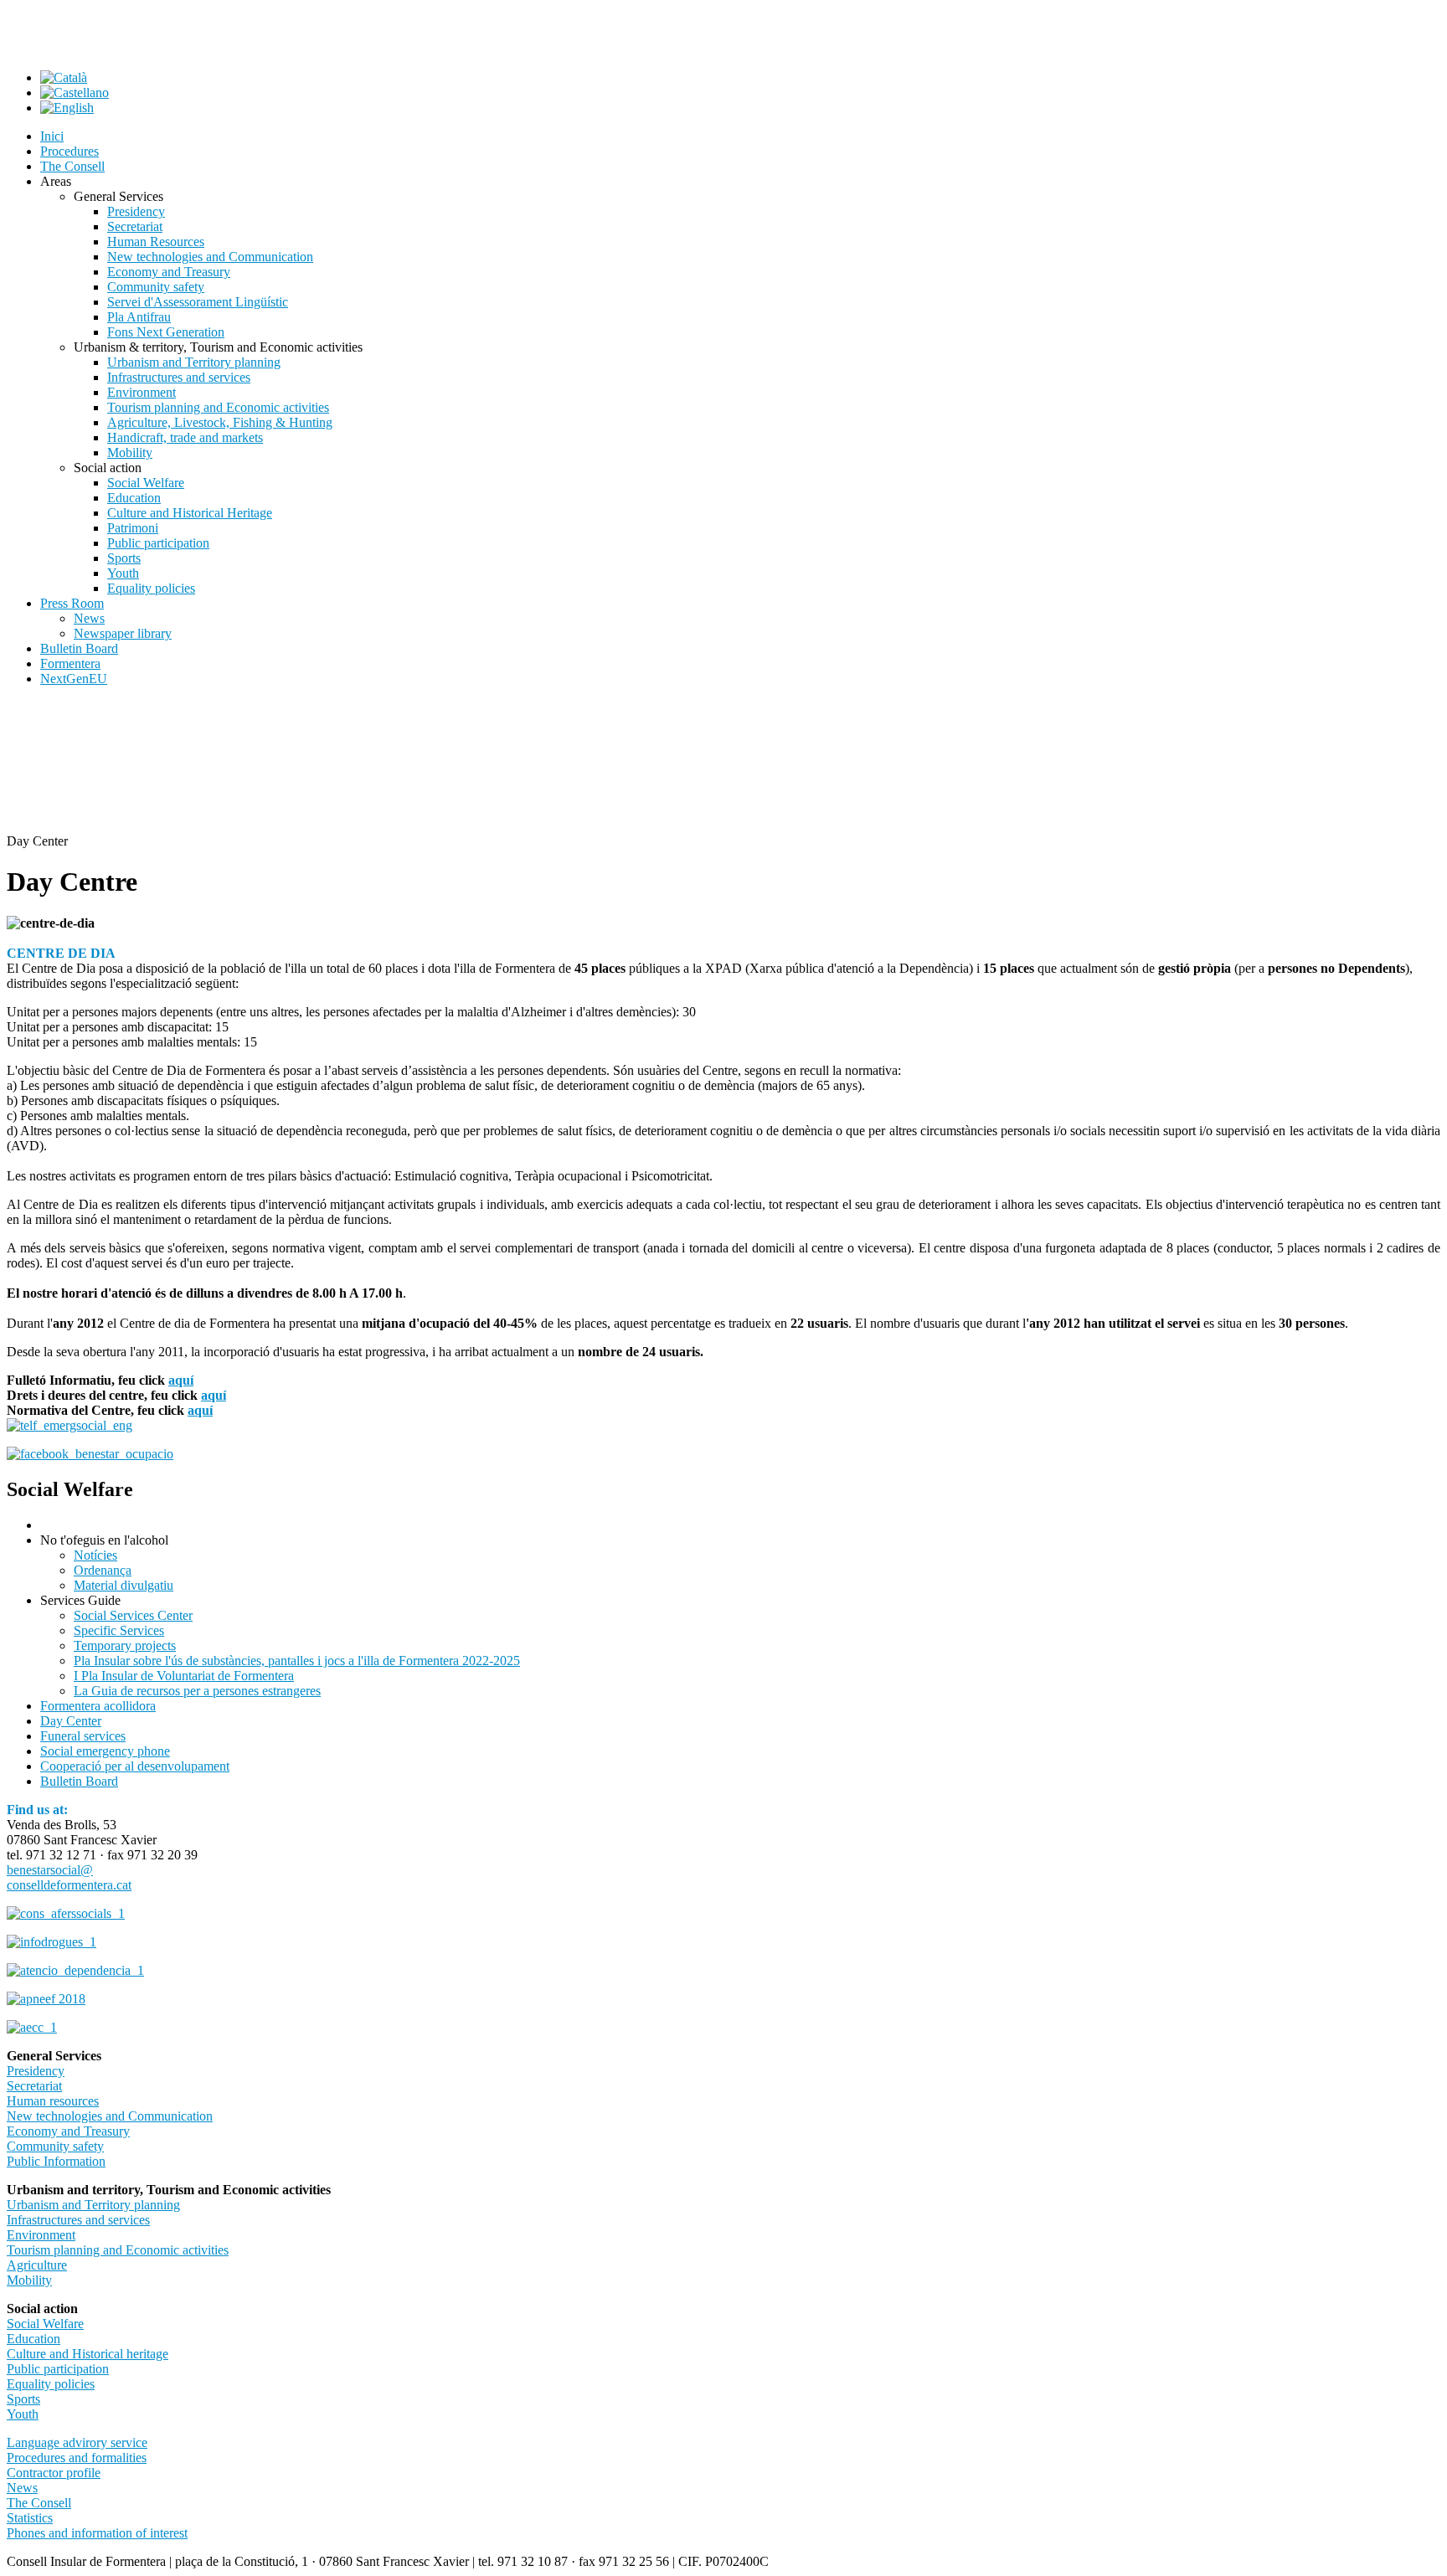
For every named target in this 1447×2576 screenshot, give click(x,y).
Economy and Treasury (68, 2131)
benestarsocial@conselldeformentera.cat (69, 1877)
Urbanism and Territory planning (93, 2205)
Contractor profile (54, 2473)
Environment (41, 2235)
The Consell (39, 2503)
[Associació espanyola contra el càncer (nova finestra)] (32, 2027)
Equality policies (51, 2384)
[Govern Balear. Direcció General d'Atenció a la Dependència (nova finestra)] (75, 1970)
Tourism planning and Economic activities (118, 2250)
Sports (23, 2399)
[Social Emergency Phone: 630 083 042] (70, 1425)
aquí (181, 1380)
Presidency (36, 2071)
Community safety (55, 2146)
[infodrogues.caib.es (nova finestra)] (51, 1942)
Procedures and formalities (77, 2458)
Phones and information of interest (97, 2533)
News (22, 2488)
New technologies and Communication (110, 2116)
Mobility (29, 2280)
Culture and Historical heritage (88, 2354)
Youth (23, 2414)
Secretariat (34, 2086)
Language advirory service (77, 2442)
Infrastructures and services (78, 2220)
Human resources (53, 2101)
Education (33, 2339)
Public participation (58, 2369)
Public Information (56, 2161)
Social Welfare (45, 2324)
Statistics (30, 2518)
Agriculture (37, 2265)
